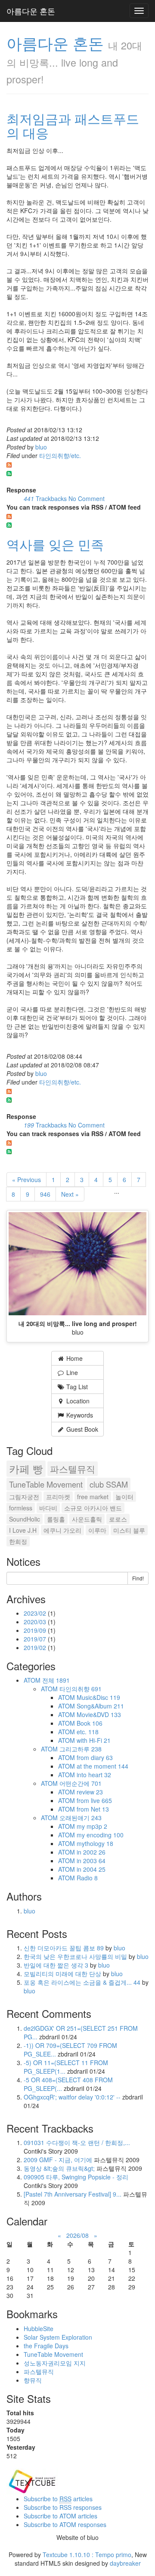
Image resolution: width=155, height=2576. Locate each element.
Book (90, 1723)
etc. (88, 1732)
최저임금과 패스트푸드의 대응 (73, 125)
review (90, 1792)
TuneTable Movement (46, 1484)
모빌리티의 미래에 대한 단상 (63, 1974)
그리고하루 (81, 1749)
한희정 (18, 1541)
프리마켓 (58, 1497)
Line (71, 1372)
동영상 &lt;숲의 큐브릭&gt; (59, 2168)
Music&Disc (98, 1697)
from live (94, 1800)
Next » (70, 1194)
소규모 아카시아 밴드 (93, 1508)
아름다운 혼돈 (31, 11)
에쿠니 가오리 (62, 1530)
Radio (87, 1878)
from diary (95, 1757)
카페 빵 (26, 1469)
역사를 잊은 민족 (55, 544)
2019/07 (36, 1639)
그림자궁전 (24, 1497)
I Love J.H (23, 1530)
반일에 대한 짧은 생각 (56, 1965)
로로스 (118, 1519)
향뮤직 (33, 2380)
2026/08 (77, 2235)
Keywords (79, 1415)
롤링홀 (56, 1519)
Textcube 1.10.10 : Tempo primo (87, 2555)
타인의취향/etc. (60, 455)
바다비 (48, 1508)
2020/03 (36, 1622)
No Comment (87, 498)
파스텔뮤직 (73, 1469)
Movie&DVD (99, 1714)
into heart (94, 1775)
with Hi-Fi (94, 1740)
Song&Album (100, 1706)
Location (77, 1401)
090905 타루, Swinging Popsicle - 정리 (76, 2177)
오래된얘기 (81, 1818)
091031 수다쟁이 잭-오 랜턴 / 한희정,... (77, 2142)
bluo (41, 447)
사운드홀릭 (87, 1519)
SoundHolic (25, 1519)
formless (21, 1508)
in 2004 (91, 1869)
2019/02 (36, 1647)
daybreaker (125, 2563)
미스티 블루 (129, 1530)
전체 (56, 1680)
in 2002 (91, 1852)
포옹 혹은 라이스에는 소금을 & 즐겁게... (82, 1982)
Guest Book (81, 1429)
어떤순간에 (81, 1783)
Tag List (76, 1387)
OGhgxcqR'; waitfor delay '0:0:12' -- (72, 2097)
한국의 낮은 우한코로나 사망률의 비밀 (76, 1956)
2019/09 (36, 1630)
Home (74, 1358)
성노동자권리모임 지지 (55, 2363)
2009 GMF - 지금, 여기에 (58, 2160)
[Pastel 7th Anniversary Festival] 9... (73, 2194)
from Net (93, 1809)
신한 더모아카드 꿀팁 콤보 (64, 1948)
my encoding (100, 1835)
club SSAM (109, 1484)
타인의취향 (81, 1689)
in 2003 (91, 1861)
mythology (95, 1843)
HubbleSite (39, 2328)
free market (93, 1497)
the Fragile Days (46, 2346)
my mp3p (92, 1826)
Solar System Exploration (58, 2337)
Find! (138, 1578)
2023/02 (36, 1613)
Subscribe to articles (58, 2499)
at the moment (102, 1766)
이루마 (97, 1530)
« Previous (26, 1180)
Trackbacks (46, 498)
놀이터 (124, 1497)
